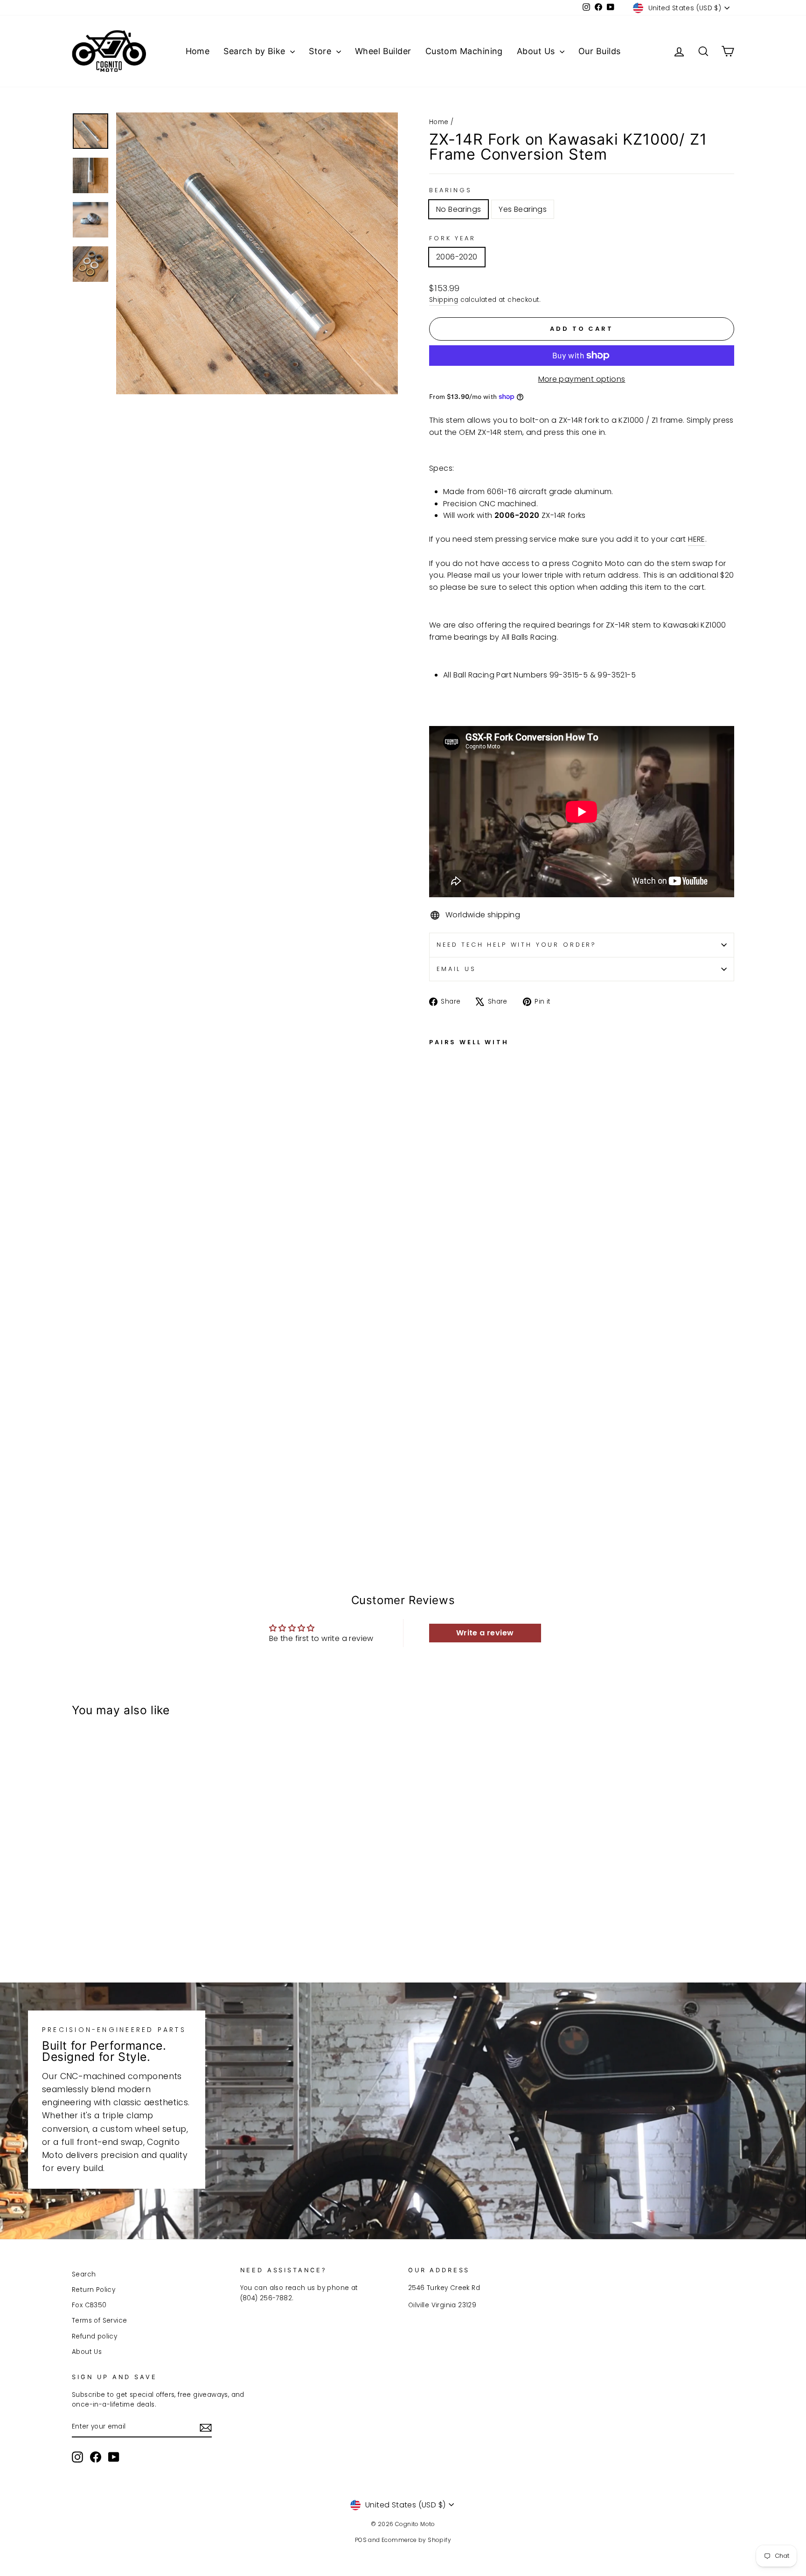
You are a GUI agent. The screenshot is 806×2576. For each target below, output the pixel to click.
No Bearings (459, 209)
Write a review (485, 1633)
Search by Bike (256, 51)
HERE (697, 539)
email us (456, 969)
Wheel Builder (383, 51)
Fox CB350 (89, 2305)
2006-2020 (457, 257)
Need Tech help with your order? (517, 945)
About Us (537, 51)
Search (84, 2274)
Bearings (451, 190)
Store (321, 51)
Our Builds (600, 51)
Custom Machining (464, 51)
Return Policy (94, 2290)
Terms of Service (99, 2321)
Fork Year (452, 238)
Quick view (151, 1886)
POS (361, 2540)
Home (198, 51)
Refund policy (94, 2336)
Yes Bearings (523, 209)
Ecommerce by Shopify (416, 2540)
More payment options (582, 379)
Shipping (444, 300)
